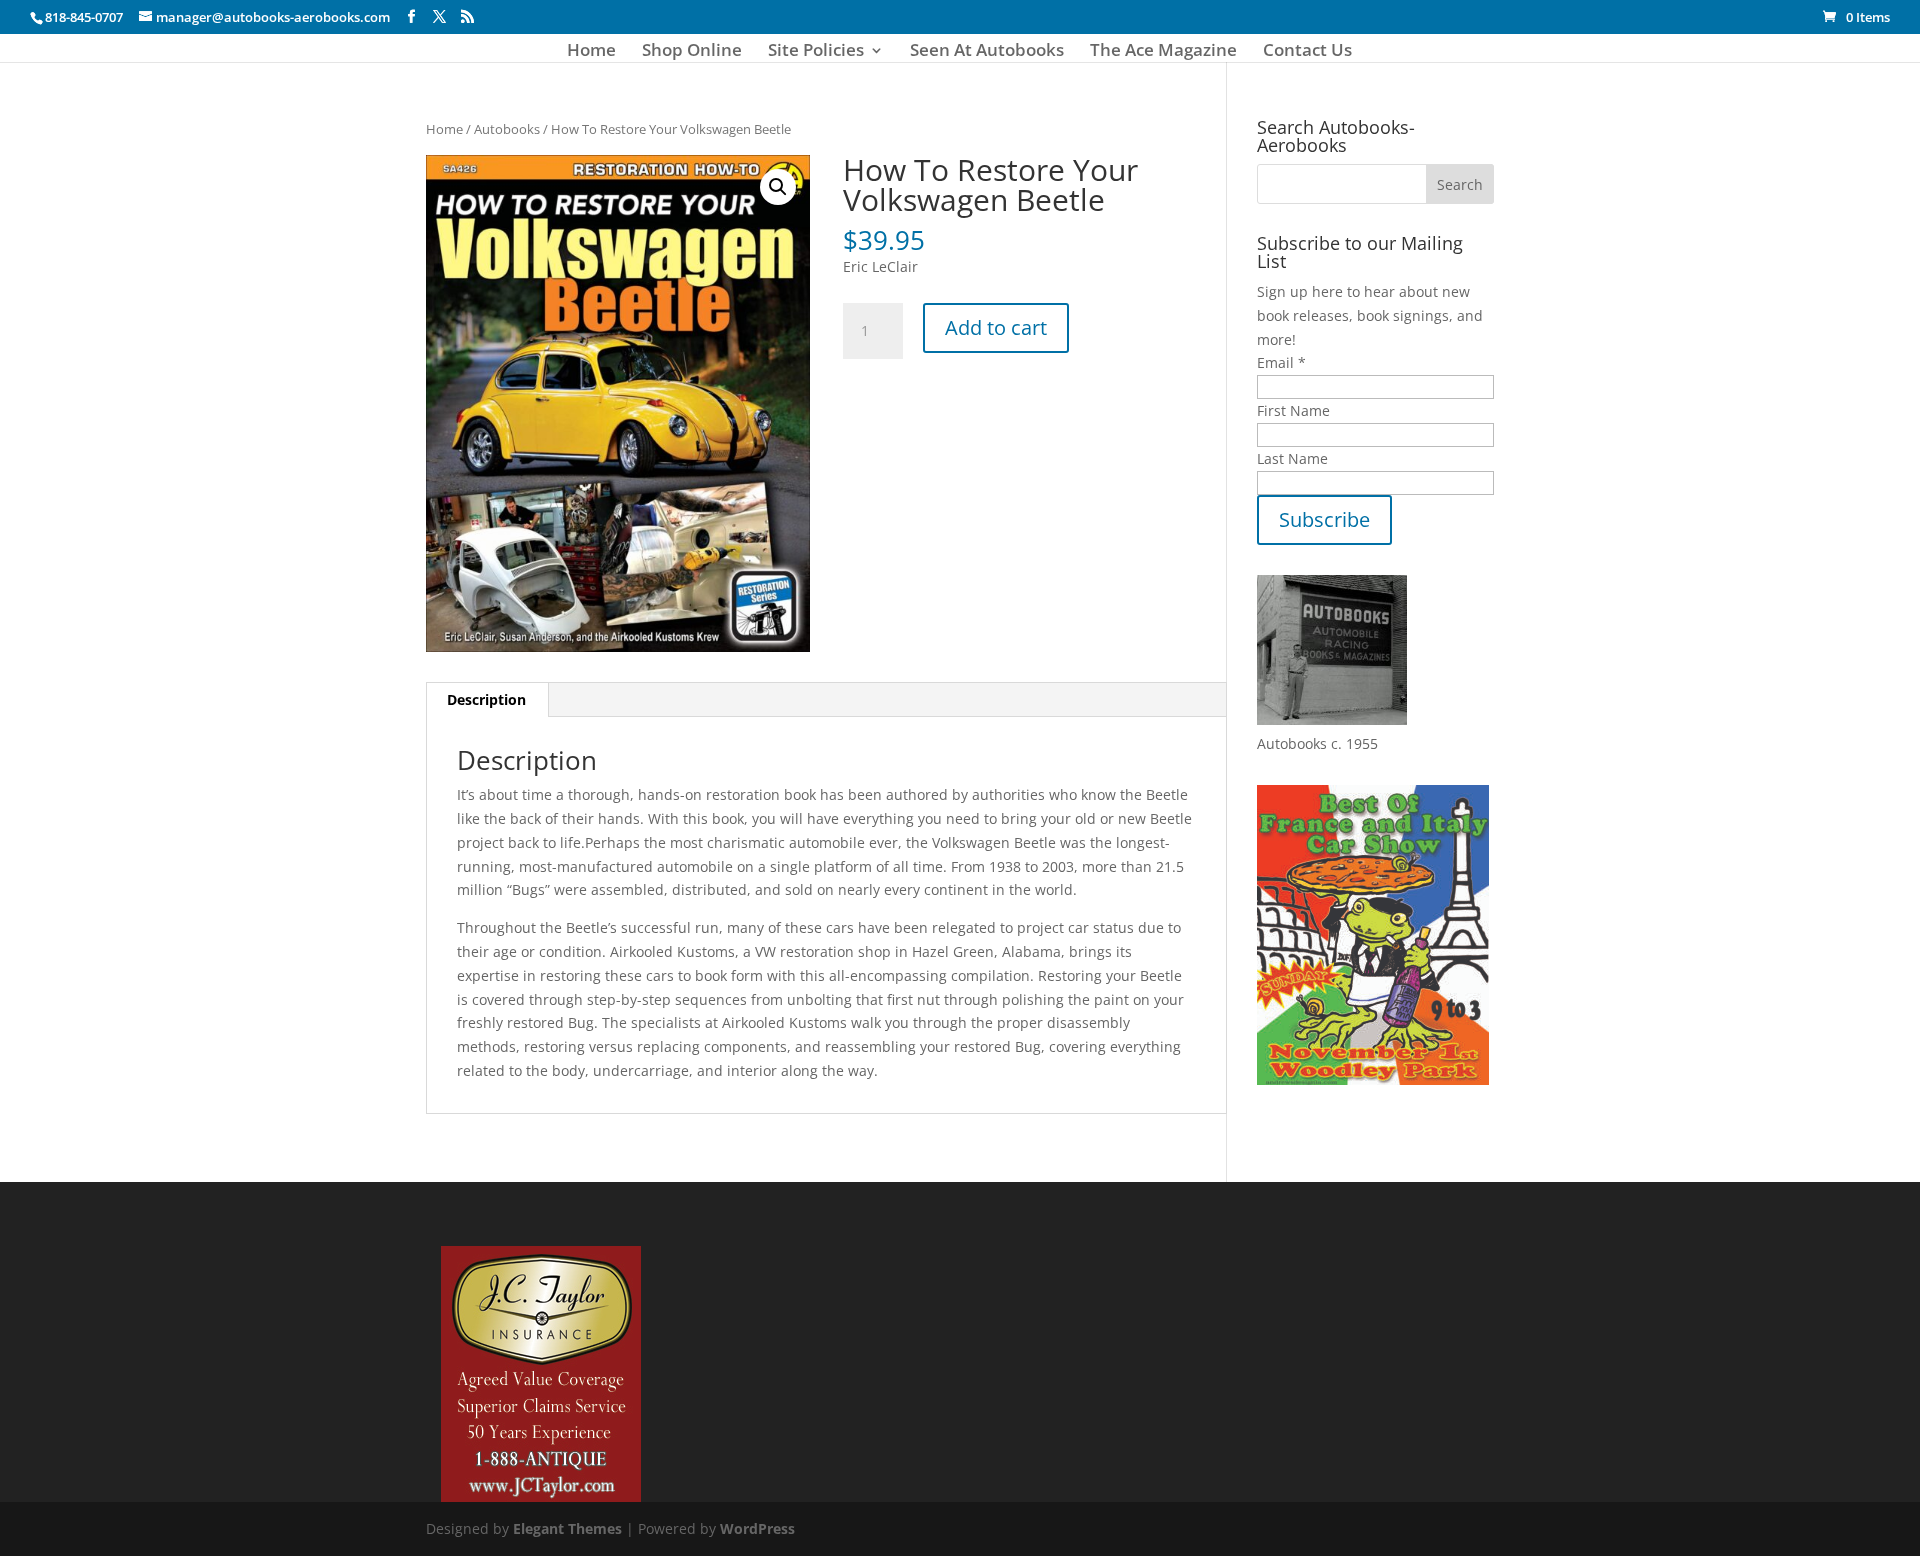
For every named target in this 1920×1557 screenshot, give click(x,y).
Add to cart (996, 327)
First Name (1293, 410)
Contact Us (1307, 52)
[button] (778, 187)
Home (591, 52)
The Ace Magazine (1163, 52)
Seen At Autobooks (987, 52)
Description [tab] (486, 699)
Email (1281, 362)
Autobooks (507, 129)
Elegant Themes (567, 1528)
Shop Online (692, 52)
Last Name (1292, 458)
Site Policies (816, 52)
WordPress (757, 1528)
